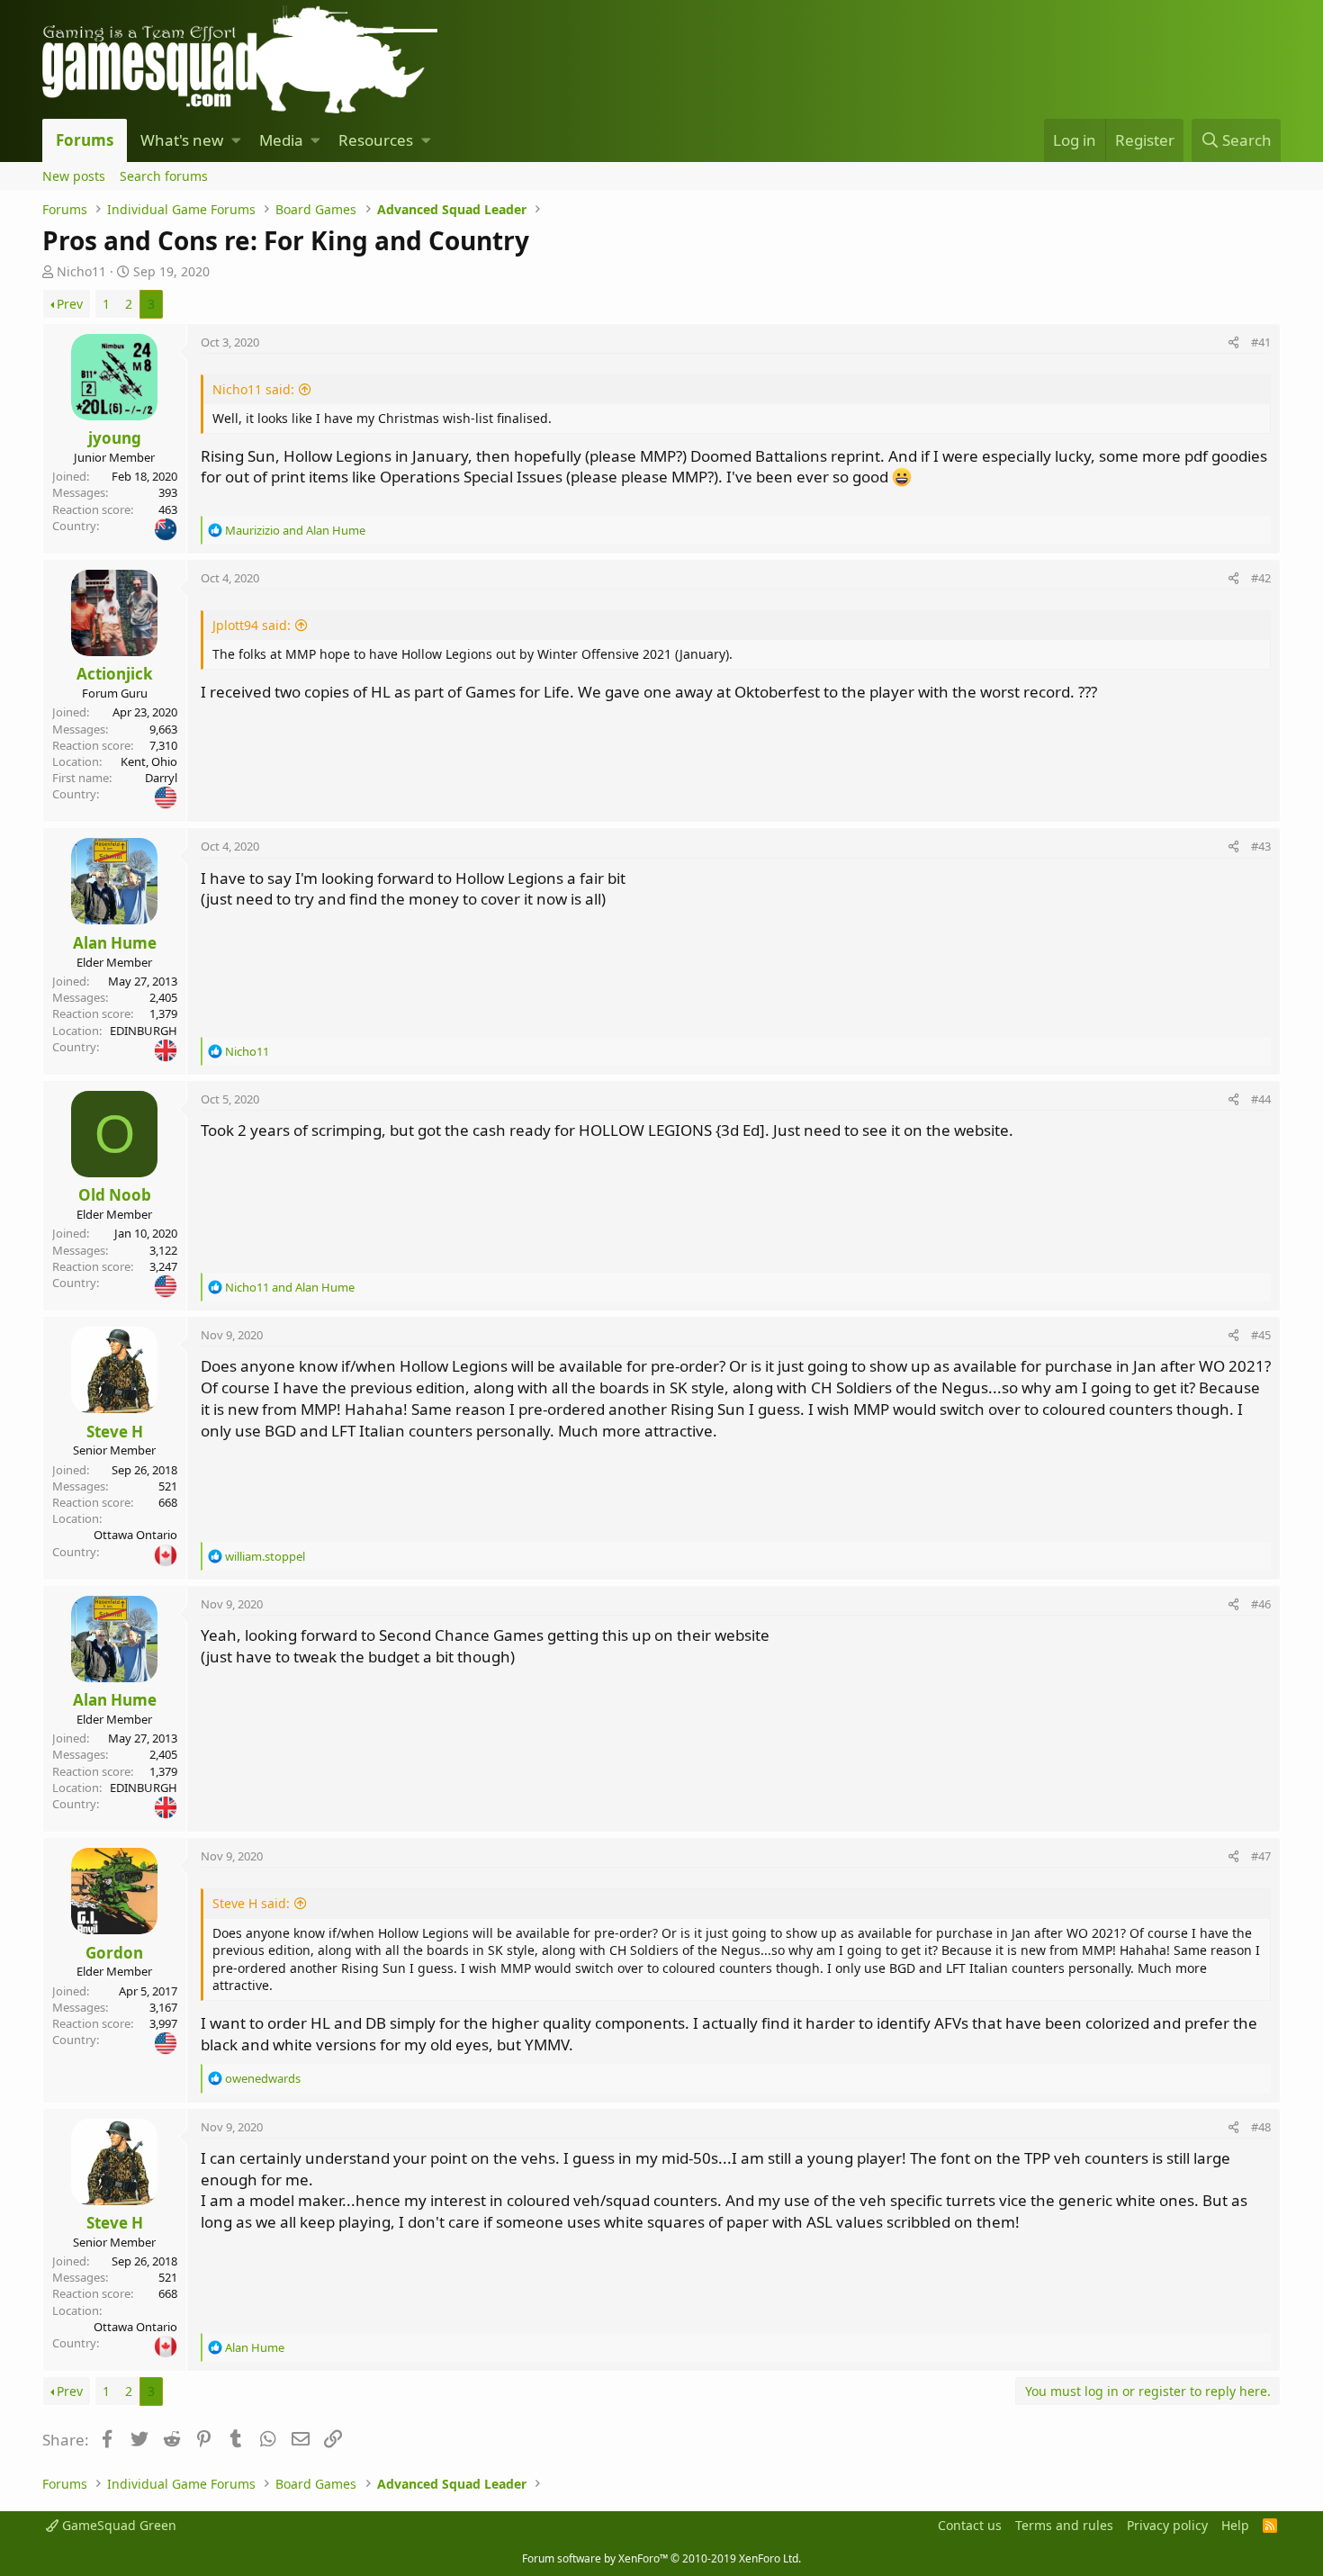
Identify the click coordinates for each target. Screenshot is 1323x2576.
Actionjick (115, 674)
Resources (376, 140)
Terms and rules (1064, 2525)
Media (281, 140)
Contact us (970, 2525)
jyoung (115, 438)
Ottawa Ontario (135, 1535)
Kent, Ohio (149, 761)
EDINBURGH (144, 1031)
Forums (85, 140)
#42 (1261, 578)
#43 (1261, 846)
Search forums (164, 176)
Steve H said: (251, 1903)
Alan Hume (115, 943)
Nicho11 (81, 271)
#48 (1261, 2127)
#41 (1261, 342)
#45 (1261, 1335)
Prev (70, 304)
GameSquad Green (117, 2525)
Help (1235, 2525)
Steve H (115, 1432)
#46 (1261, 1604)
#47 (1261, 1856)
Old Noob (115, 1195)
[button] (236, 140)
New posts (74, 176)
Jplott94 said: (252, 625)
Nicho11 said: (253, 389)
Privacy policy (1167, 2525)
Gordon (114, 1953)
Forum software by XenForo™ (661, 2558)
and (295, 530)
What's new (182, 140)
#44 (1261, 1099)
